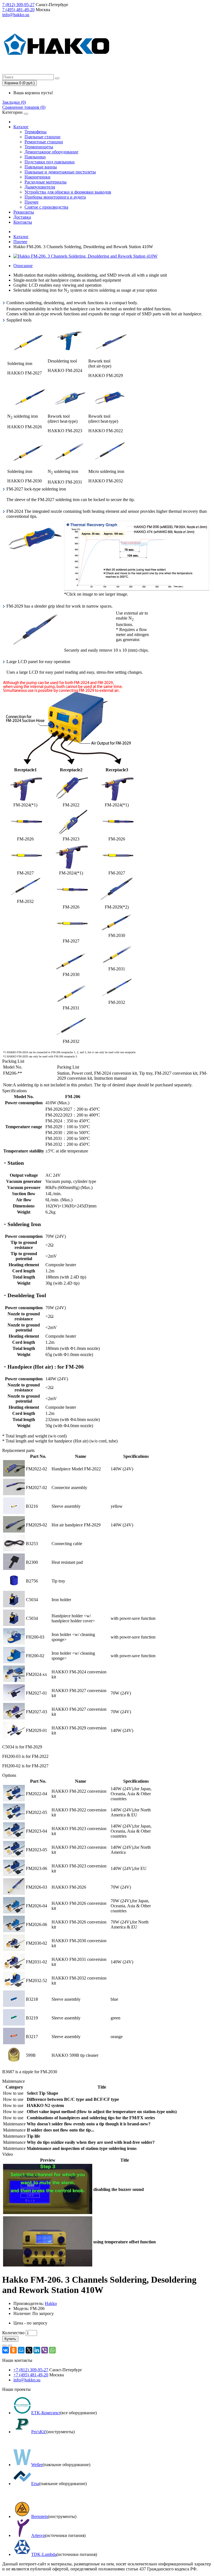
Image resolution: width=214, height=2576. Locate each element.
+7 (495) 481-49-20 (31, 2375)
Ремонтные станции (44, 142)
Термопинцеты (39, 147)
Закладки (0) (14, 102)
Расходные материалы (46, 182)
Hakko (51, 2303)
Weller (37, 2465)
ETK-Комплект (46, 2413)
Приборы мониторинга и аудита (55, 197)
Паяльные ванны (41, 167)
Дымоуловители (40, 187)
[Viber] (45, 2350)
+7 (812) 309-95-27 (31, 2370)
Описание (23, 266)
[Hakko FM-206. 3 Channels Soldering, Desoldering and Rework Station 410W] (85, 256)
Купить (10, 2339)
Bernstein (40, 2516)
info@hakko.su (16, 15)
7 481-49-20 (18, 10)
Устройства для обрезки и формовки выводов (68, 192)
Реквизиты (24, 212)
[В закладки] (4, 2346)
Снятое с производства (46, 207)
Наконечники (37, 177)
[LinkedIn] (37, 2350)
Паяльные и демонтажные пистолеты (60, 172)
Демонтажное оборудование (51, 152)
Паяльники (35, 157)
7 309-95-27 (18, 5)
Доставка (22, 217)
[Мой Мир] (21, 2350)
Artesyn (38, 2535)
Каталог (21, 127)
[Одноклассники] (13, 2350)
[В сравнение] (10, 2346)
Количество (13, 2333)
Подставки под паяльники (50, 162)
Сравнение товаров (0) (24, 107)
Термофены (36, 132)
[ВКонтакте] (6, 2350)
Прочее (31, 202)
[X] (29, 2350)
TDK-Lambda (44, 2554)
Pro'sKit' (39, 2432)
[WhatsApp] (52, 2350)
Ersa (35, 2484)
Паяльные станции (42, 137)
